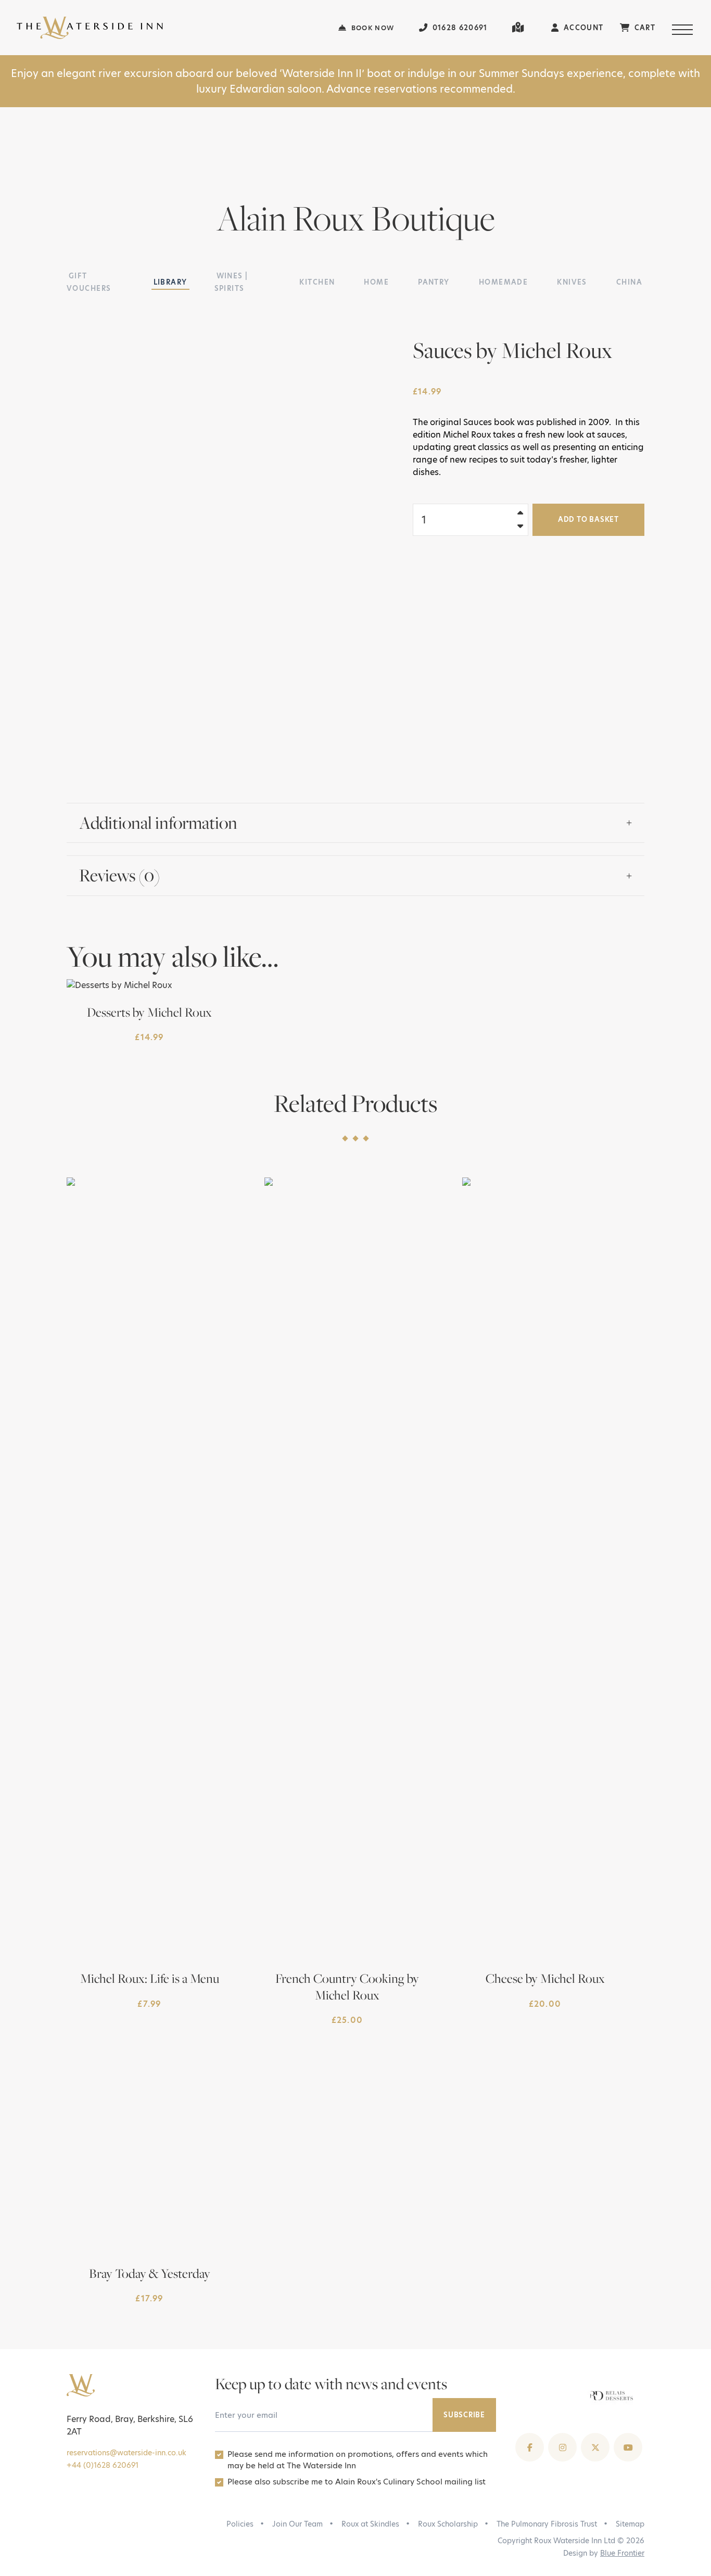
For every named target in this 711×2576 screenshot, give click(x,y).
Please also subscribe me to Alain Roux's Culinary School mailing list (357, 2482)
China (629, 282)
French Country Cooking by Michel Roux (347, 1986)
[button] (683, 28)
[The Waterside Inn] (177, 28)
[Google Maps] (519, 28)
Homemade (503, 282)
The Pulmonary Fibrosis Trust (547, 2524)
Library (170, 282)
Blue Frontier (622, 2553)
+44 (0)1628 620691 (103, 2465)
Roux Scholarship (448, 2524)
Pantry (434, 282)
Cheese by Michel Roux (545, 1978)
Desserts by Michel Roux (149, 1012)
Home (376, 282)
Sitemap (630, 2524)
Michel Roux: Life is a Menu (150, 1978)
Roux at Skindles (370, 2524)
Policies (240, 2524)
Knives (572, 282)
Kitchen (317, 282)
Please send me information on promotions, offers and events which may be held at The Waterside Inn (358, 2460)
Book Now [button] (371, 28)
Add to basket (588, 519)
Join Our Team (297, 2524)
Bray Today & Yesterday (150, 2273)
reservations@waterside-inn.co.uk (126, 2453)
